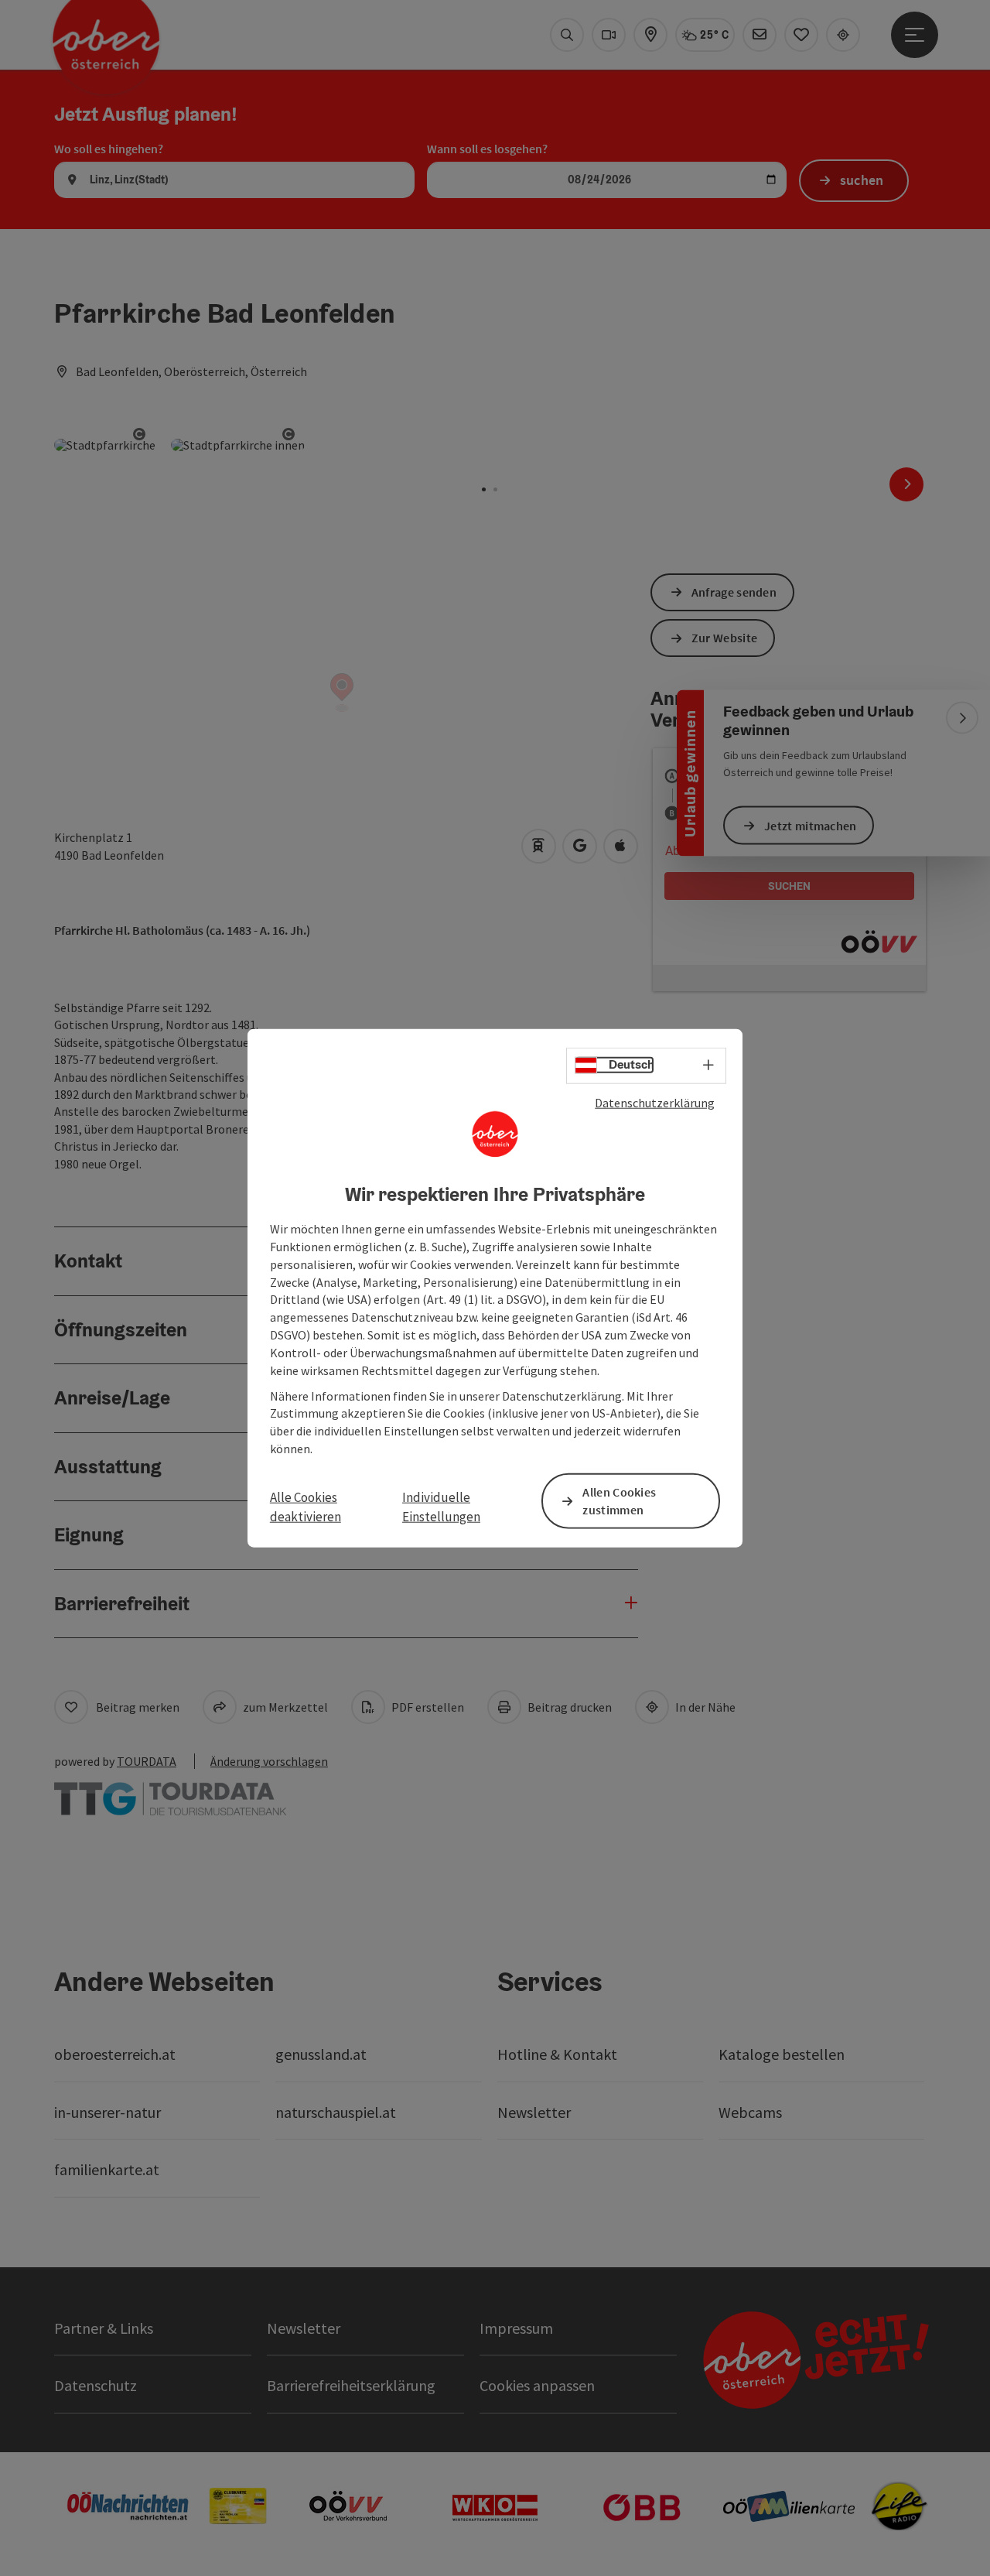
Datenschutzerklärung (655, 1102)
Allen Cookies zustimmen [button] (619, 1501)
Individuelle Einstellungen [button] (441, 1507)
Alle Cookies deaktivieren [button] (306, 1507)
